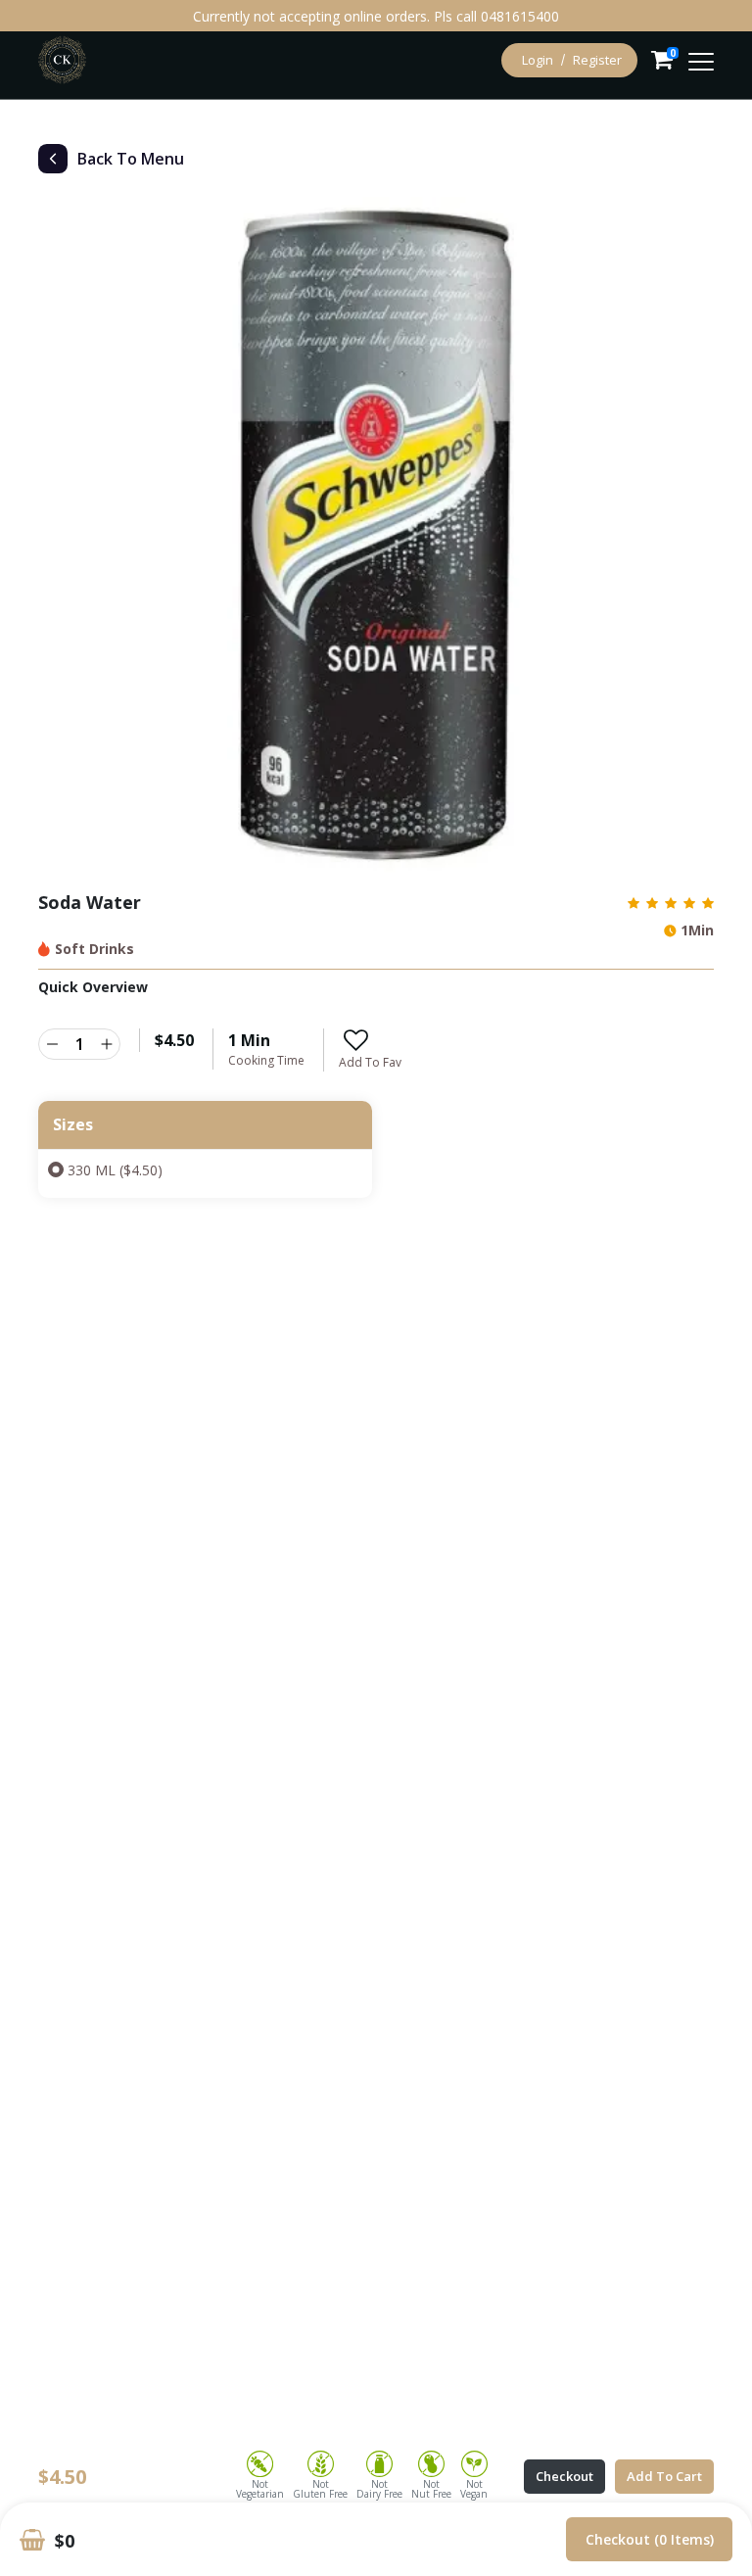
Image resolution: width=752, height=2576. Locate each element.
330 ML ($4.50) (115, 1170)
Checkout (564, 2476)
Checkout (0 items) (650, 2539)
